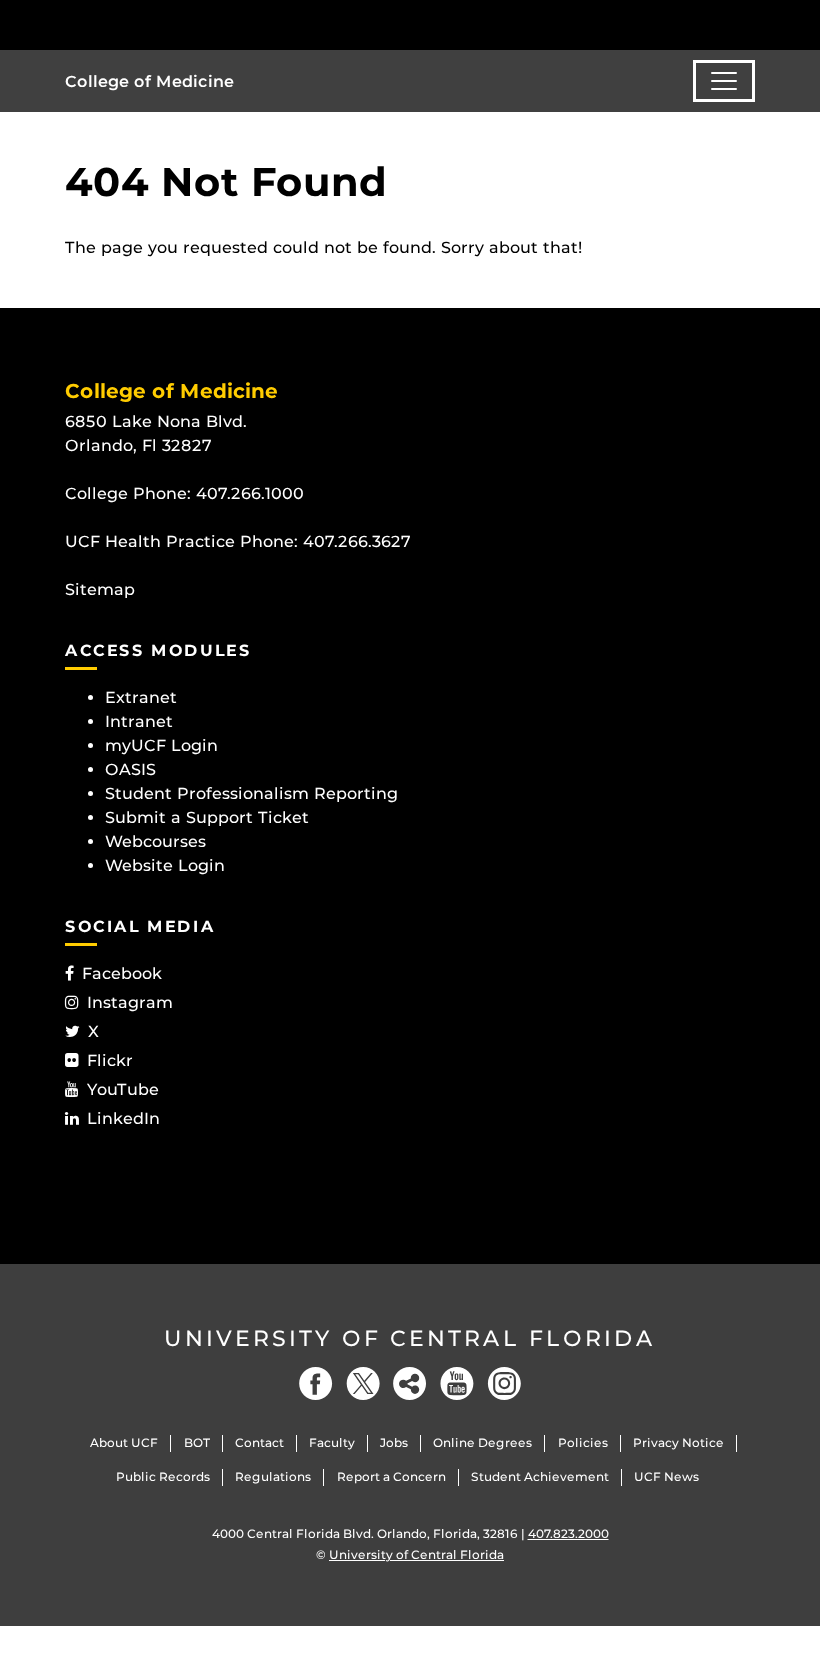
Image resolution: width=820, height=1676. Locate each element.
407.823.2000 (568, 1533)
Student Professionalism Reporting (251, 793)
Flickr (110, 1060)
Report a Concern (391, 1476)
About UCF (124, 1442)
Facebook (122, 973)
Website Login (165, 865)
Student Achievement (540, 1476)
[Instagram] (504, 1383)
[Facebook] (316, 1383)
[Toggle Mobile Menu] (750, 23)
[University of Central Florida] (198, 24)
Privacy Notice (678, 1442)
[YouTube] (457, 1383)
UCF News (666, 1476)
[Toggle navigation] (724, 81)
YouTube (123, 1089)
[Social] (410, 1383)
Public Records (163, 1476)
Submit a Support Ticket (207, 817)
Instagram (130, 1002)
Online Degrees (482, 1442)
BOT (197, 1442)
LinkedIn (123, 1118)
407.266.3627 (357, 541)
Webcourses (155, 841)
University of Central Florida (410, 1338)
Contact (259, 1442)
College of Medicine (149, 81)
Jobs (394, 1442)
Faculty (332, 1442)
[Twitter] (363, 1383)
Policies (583, 1442)
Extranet (141, 697)
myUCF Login (161, 745)
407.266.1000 (250, 493)
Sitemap (100, 589)
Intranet (139, 721)
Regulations (273, 1476)
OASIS (130, 769)
